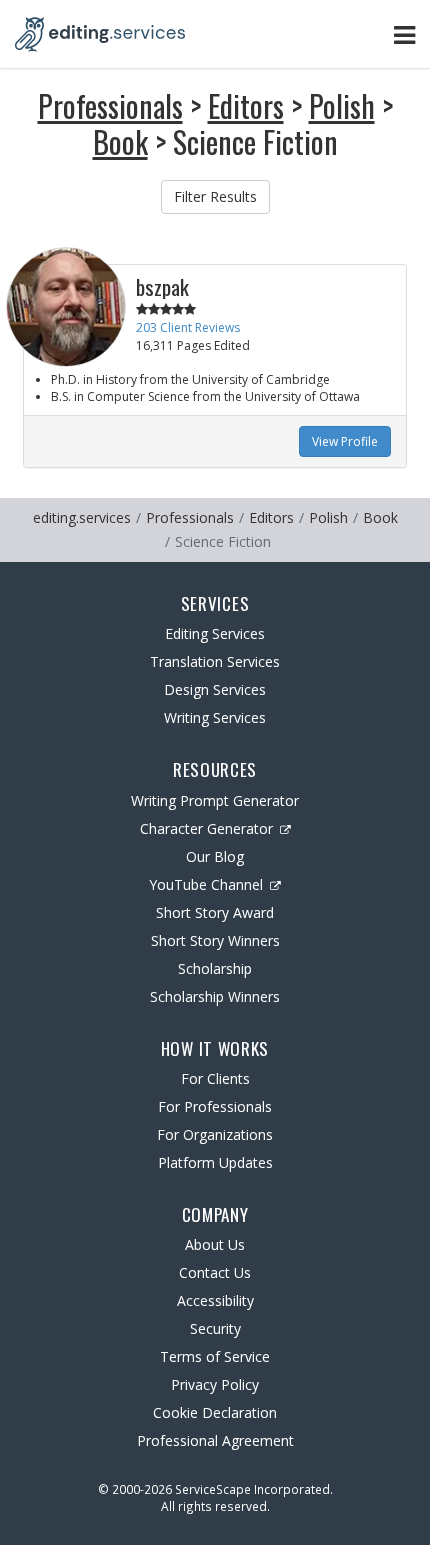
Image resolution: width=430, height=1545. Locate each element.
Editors (246, 105)
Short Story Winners (215, 940)
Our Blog (215, 856)
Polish (342, 105)
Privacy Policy (215, 1384)
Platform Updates (215, 1162)
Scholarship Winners (215, 996)
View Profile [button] (345, 441)
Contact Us (215, 1272)
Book (120, 141)
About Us (215, 1244)
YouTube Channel (206, 884)
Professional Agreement (215, 1440)
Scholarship (215, 968)
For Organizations (215, 1134)
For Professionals (215, 1106)
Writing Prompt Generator (215, 800)
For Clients (215, 1078)
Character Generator (206, 828)
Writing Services (215, 717)
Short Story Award (215, 912)
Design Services (215, 689)
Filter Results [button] (215, 196)
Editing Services (215, 633)
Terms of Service (215, 1356)
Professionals (110, 105)
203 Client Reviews (188, 327)
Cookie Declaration (215, 1412)
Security (215, 1328)
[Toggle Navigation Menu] (404, 34)
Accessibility (215, 1300)
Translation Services (215, 661)
